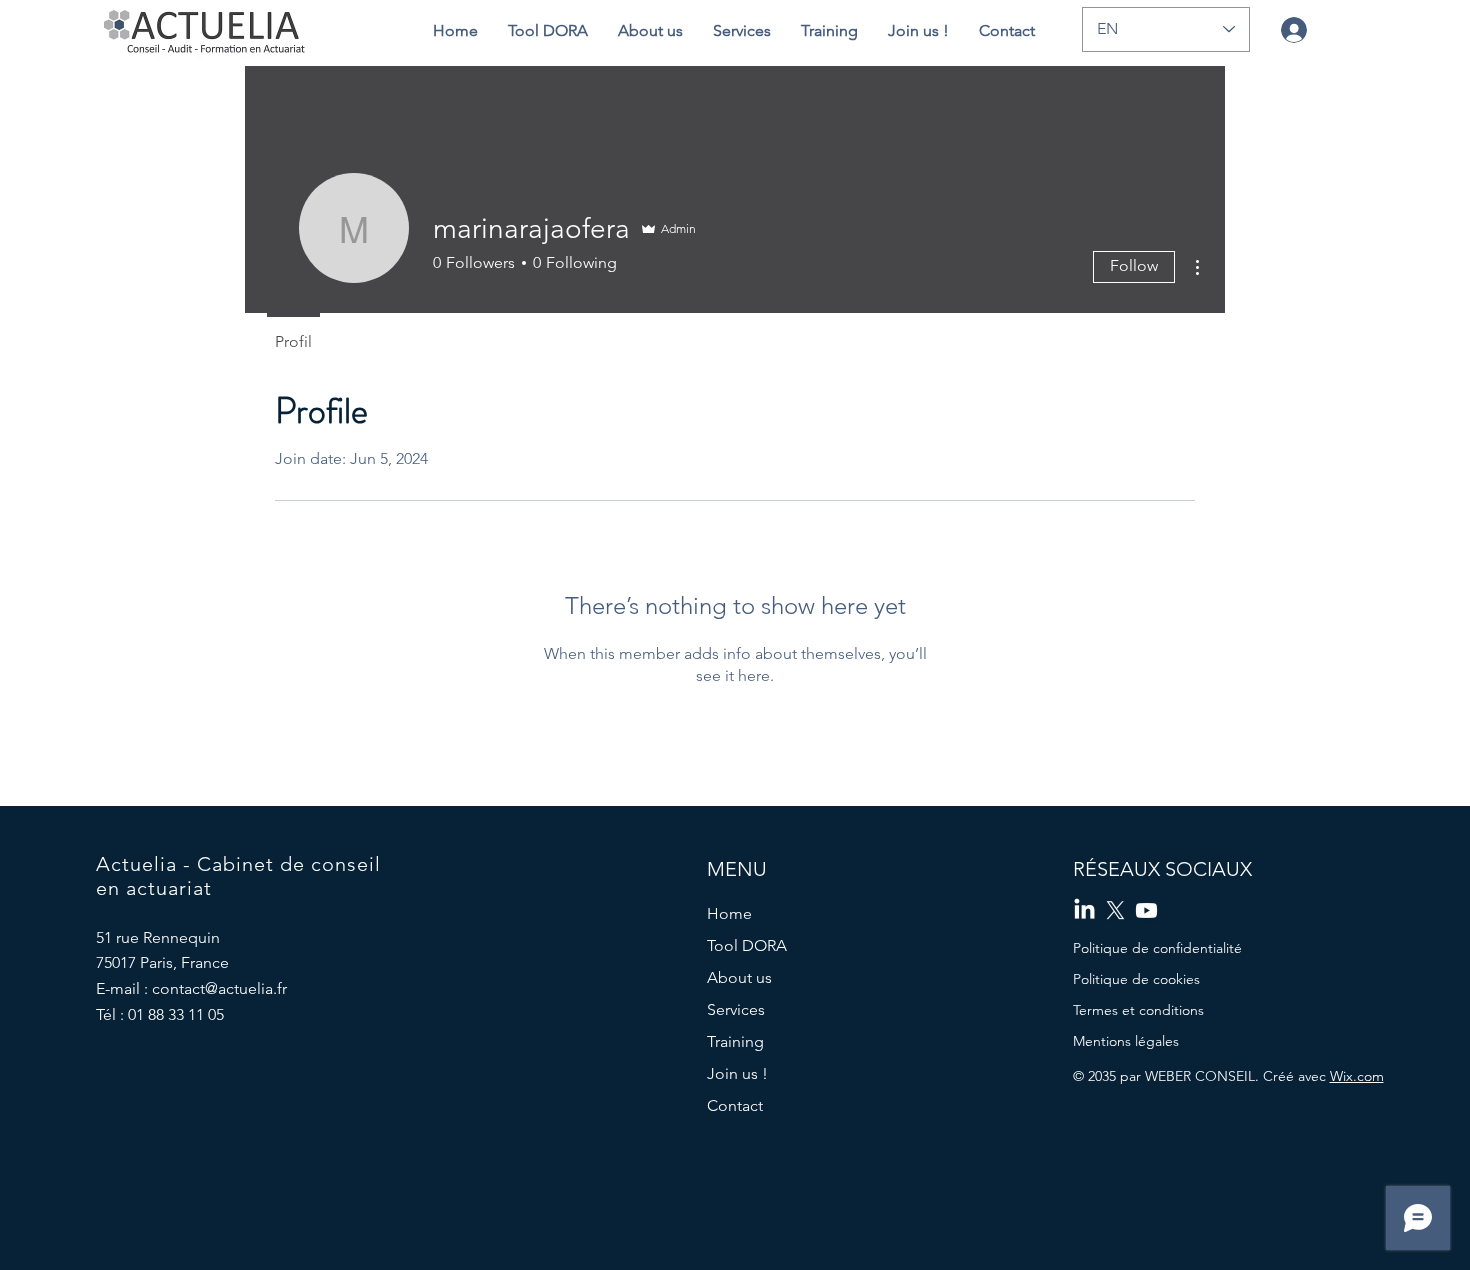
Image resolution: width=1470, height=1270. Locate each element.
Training (735, 1041)
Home (729, 913)
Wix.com (1357, 1076)
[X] (1115, 910)
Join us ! (737, 1073)
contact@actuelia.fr (219, 988)
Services (736, 1009)
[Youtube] (1146, 910)
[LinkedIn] (1084, 910)
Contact (735, 1105)
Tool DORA (747, 945)
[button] (650, 31)
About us (739, 977)
